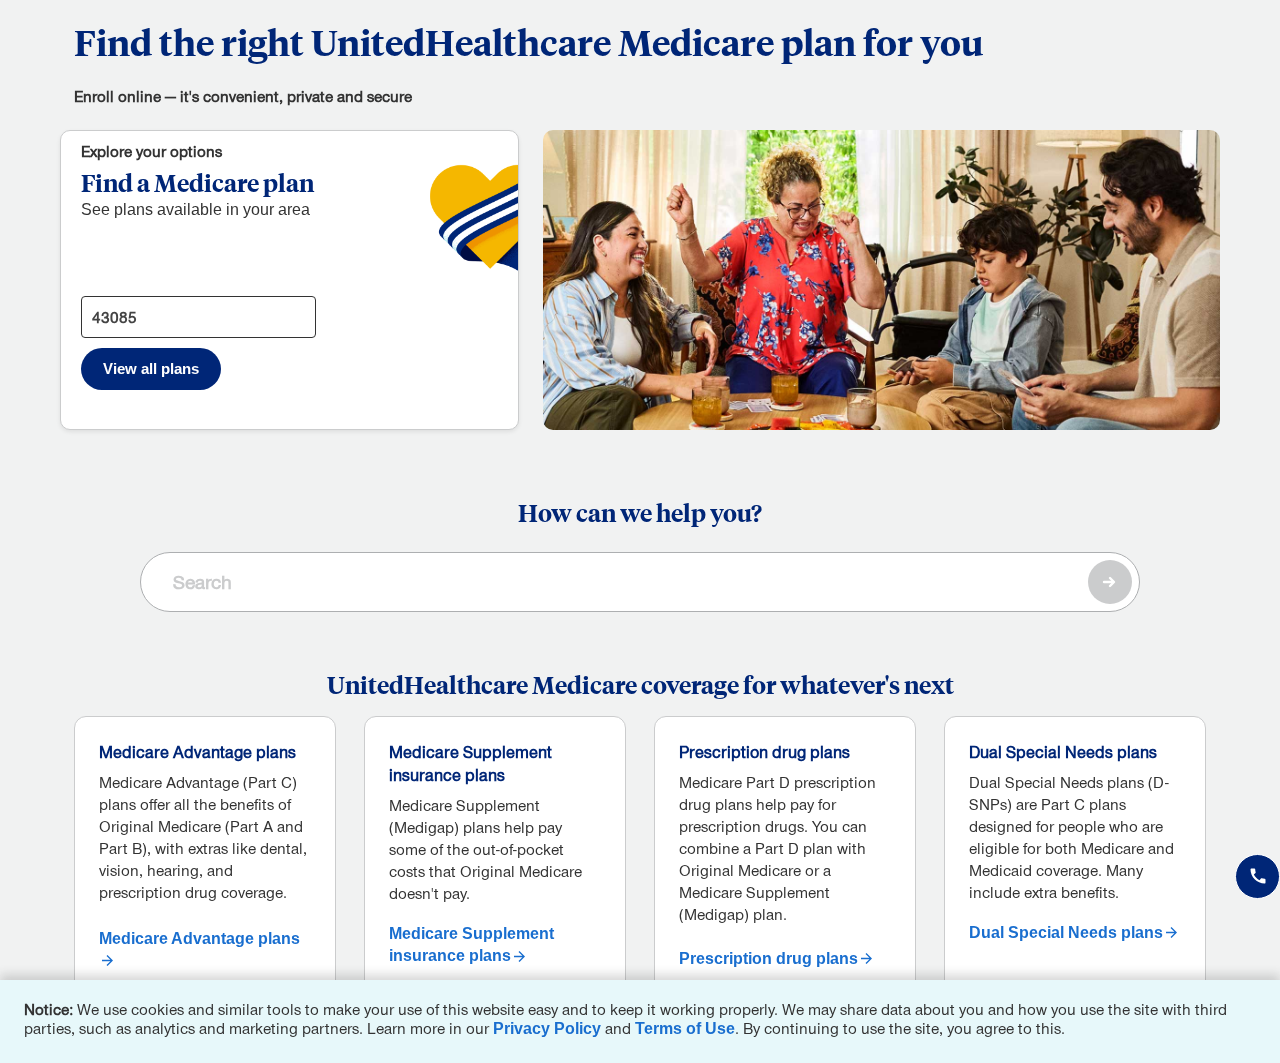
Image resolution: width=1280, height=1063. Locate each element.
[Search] (1110, 582)
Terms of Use (685, 1028)
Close (1260, 999)
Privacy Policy (547, 1028)
